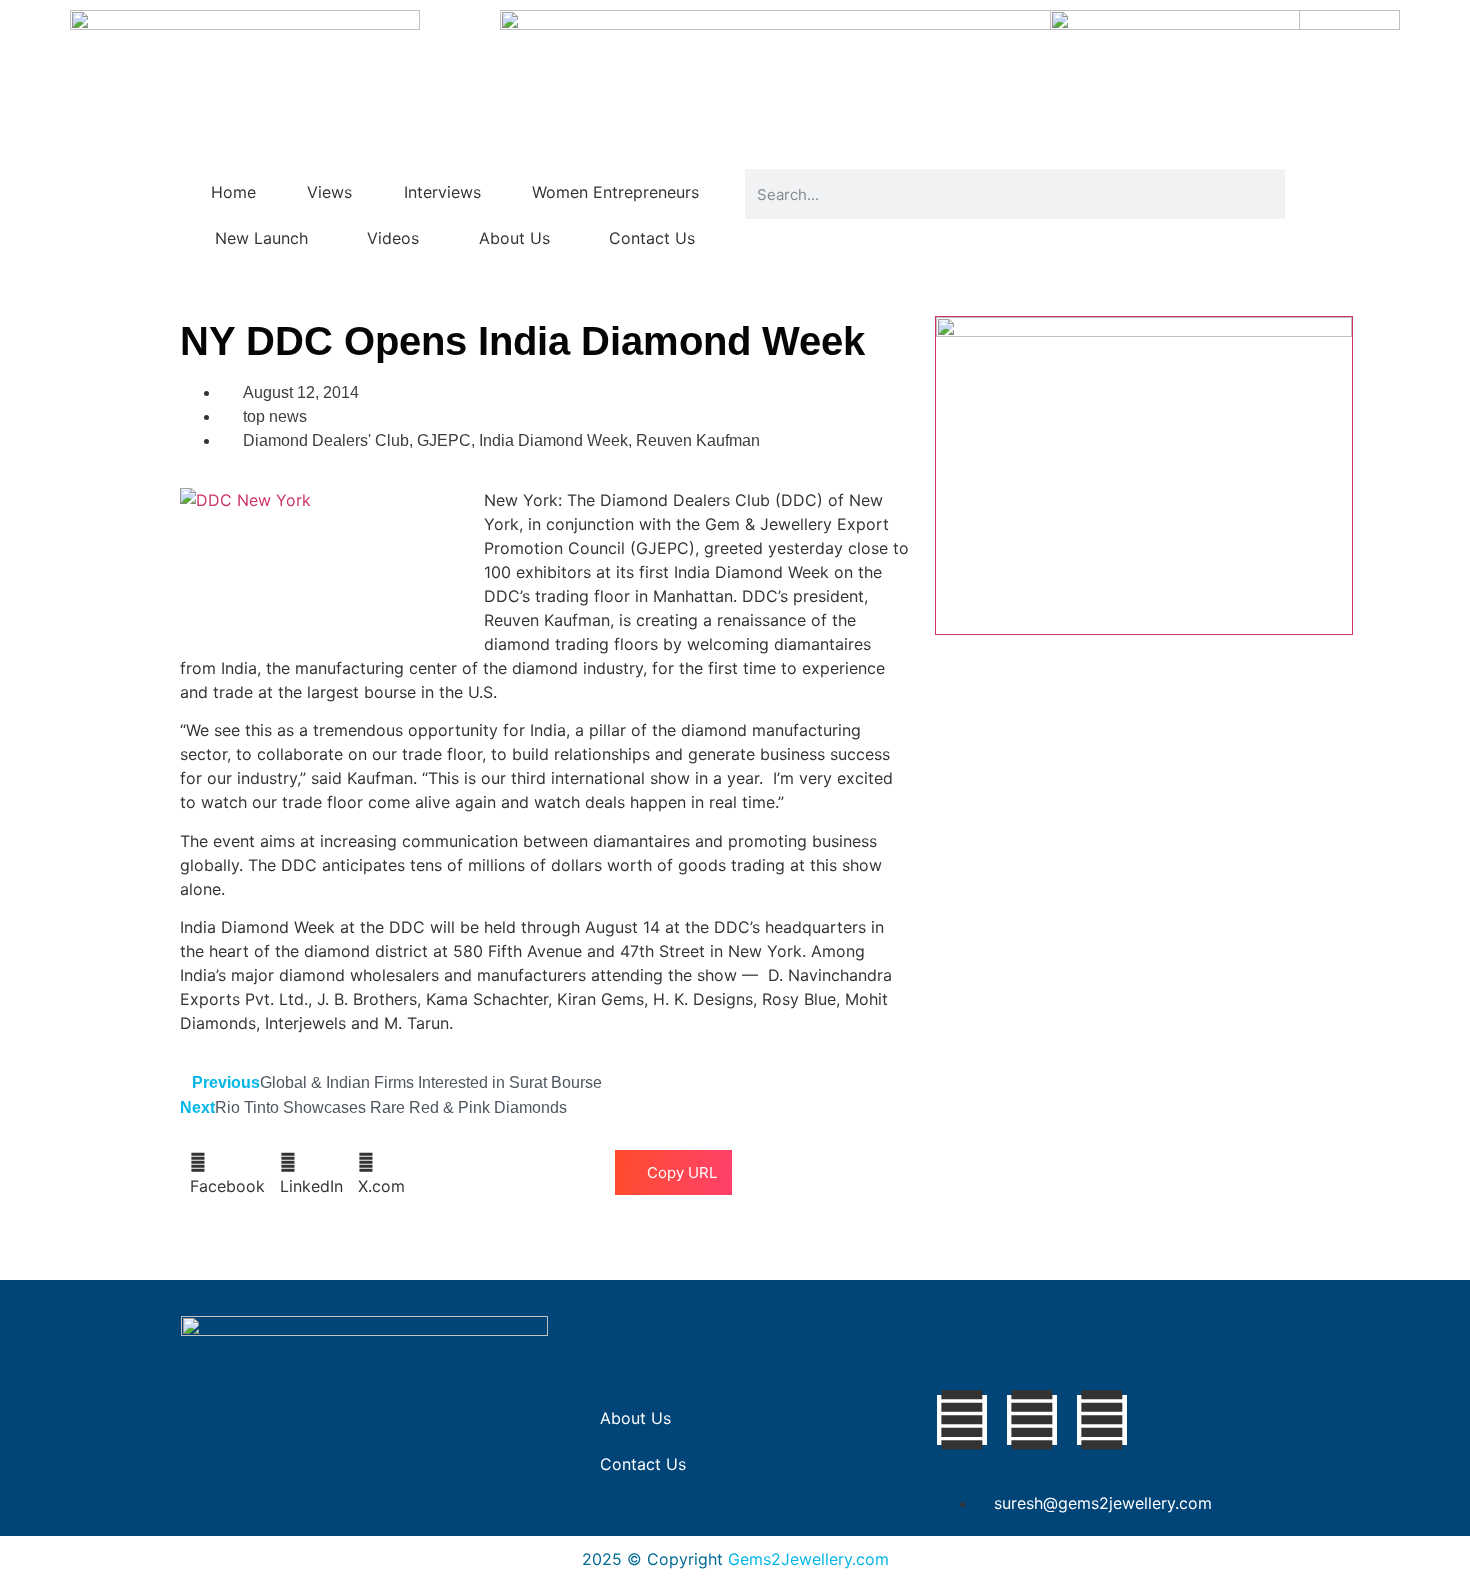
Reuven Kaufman (698, 440)
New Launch (261, 238)
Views (329, 192)
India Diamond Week (553, 440)
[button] (227, 1174)
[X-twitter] (1032, 1420)
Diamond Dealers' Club (326, 440)
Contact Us (652, 238)
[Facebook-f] (962, 1420)
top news (275, 416)
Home (233, 192)
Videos (393, 238)
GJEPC (444, 440)
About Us (514, 238)
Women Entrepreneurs (615, 192)
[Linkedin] (1102, 1420)
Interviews (442, 192)
